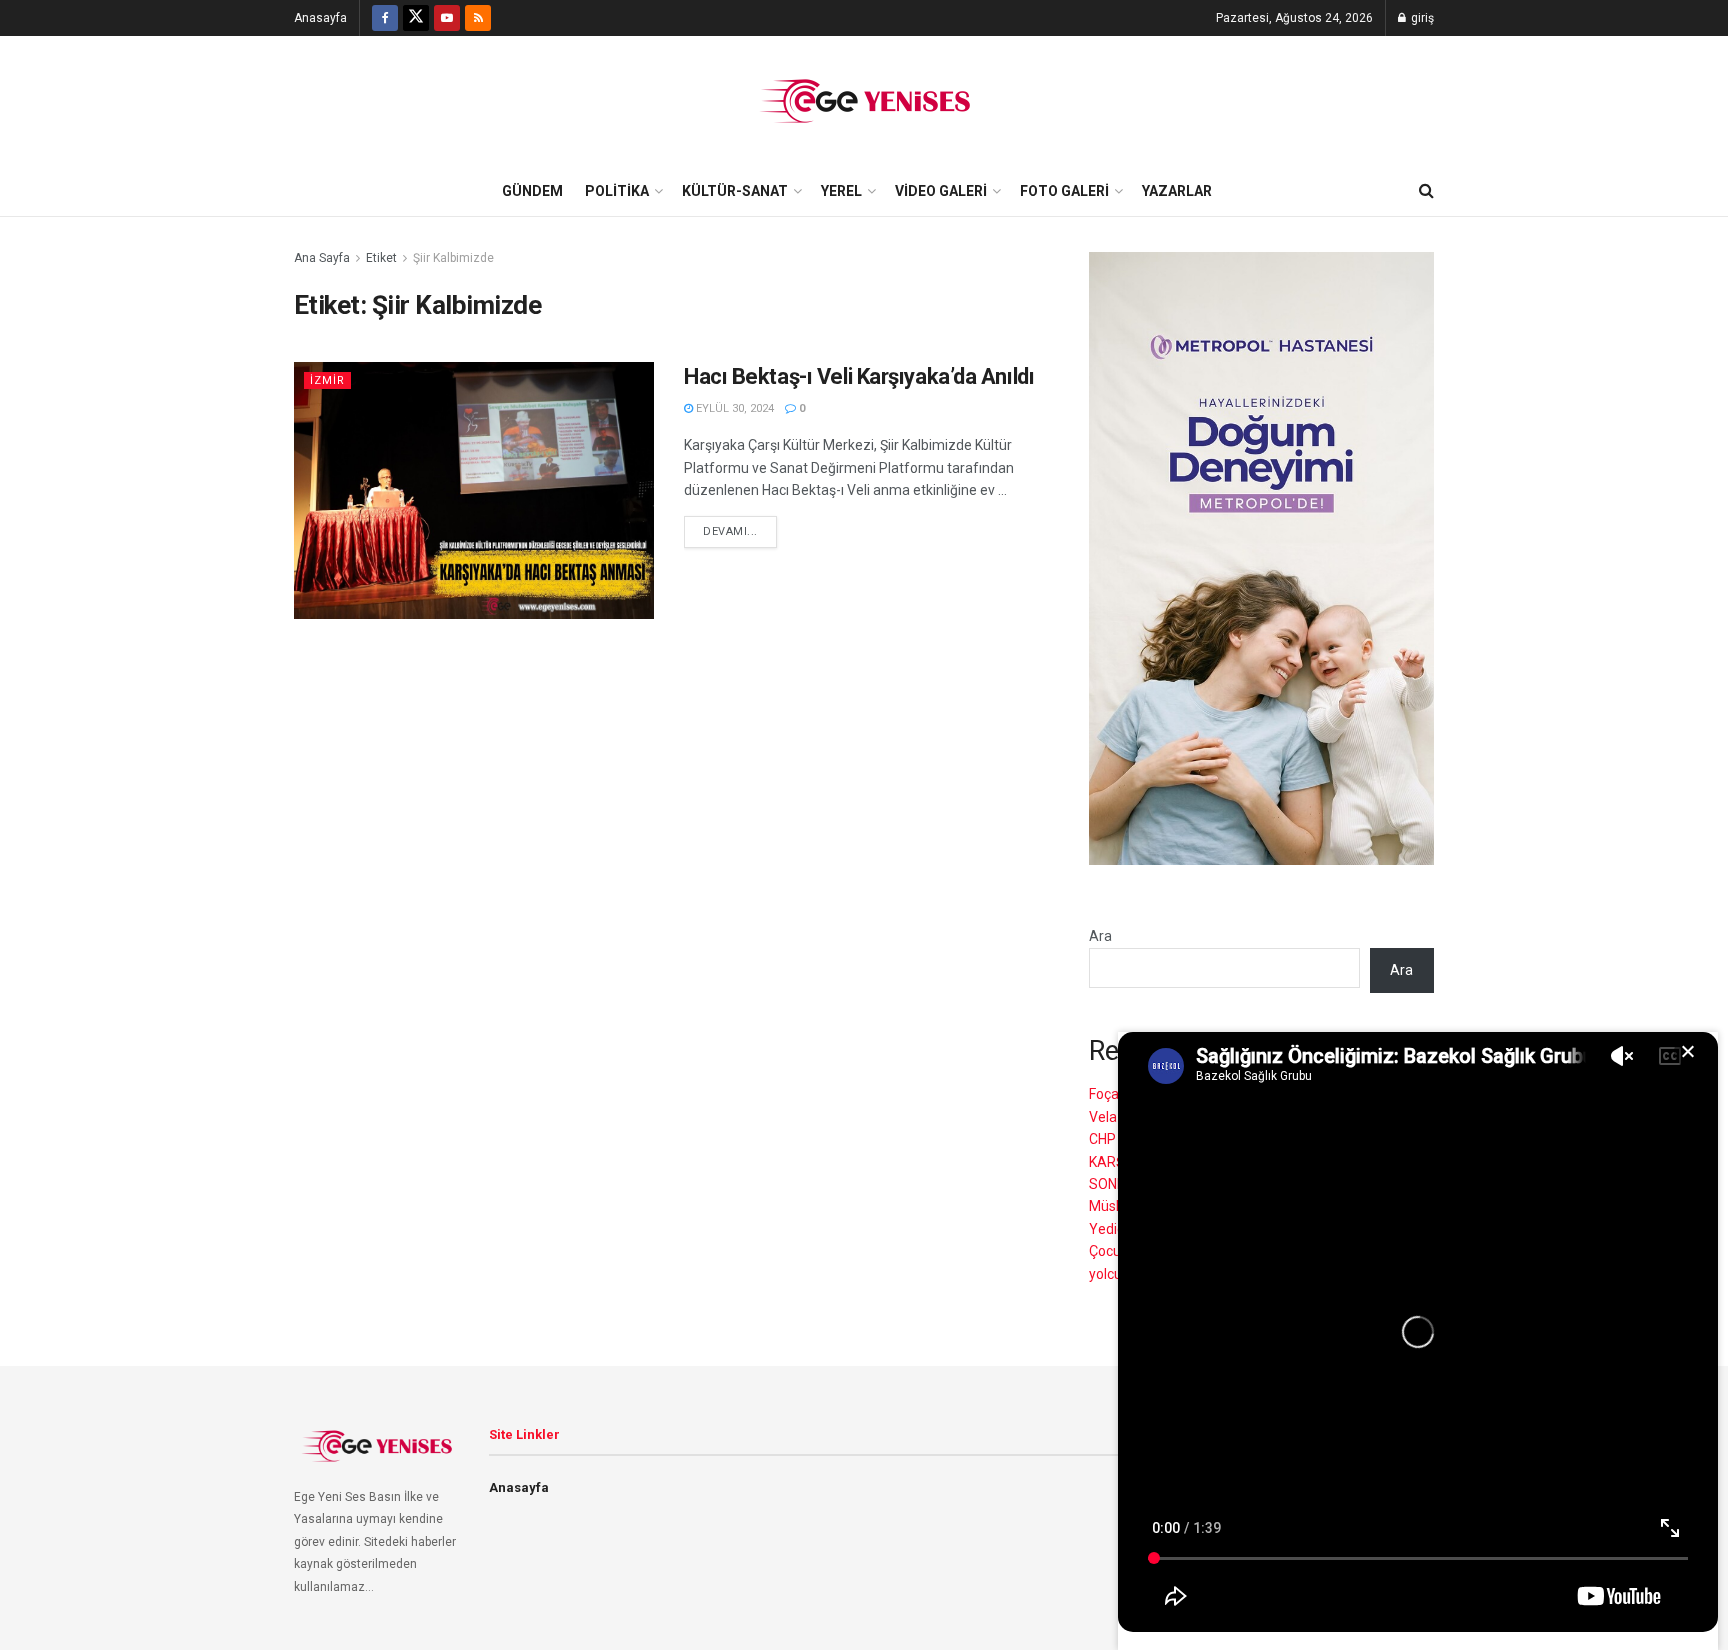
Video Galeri (941, 191)
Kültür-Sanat (735, 191)
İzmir (327, 380)
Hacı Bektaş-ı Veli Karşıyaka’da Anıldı (859, 376)
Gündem (532, 191)
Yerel (841, 191)
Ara (1100, 936)
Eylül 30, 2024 (733, 408)
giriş (1421, 18)
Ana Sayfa (322, 258)
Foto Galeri (1064, 191)
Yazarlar (1177, 191)
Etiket (381, 258)
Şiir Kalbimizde (453, 258)
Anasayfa (320, 18)
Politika (617, 191)
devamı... (730, 531)
